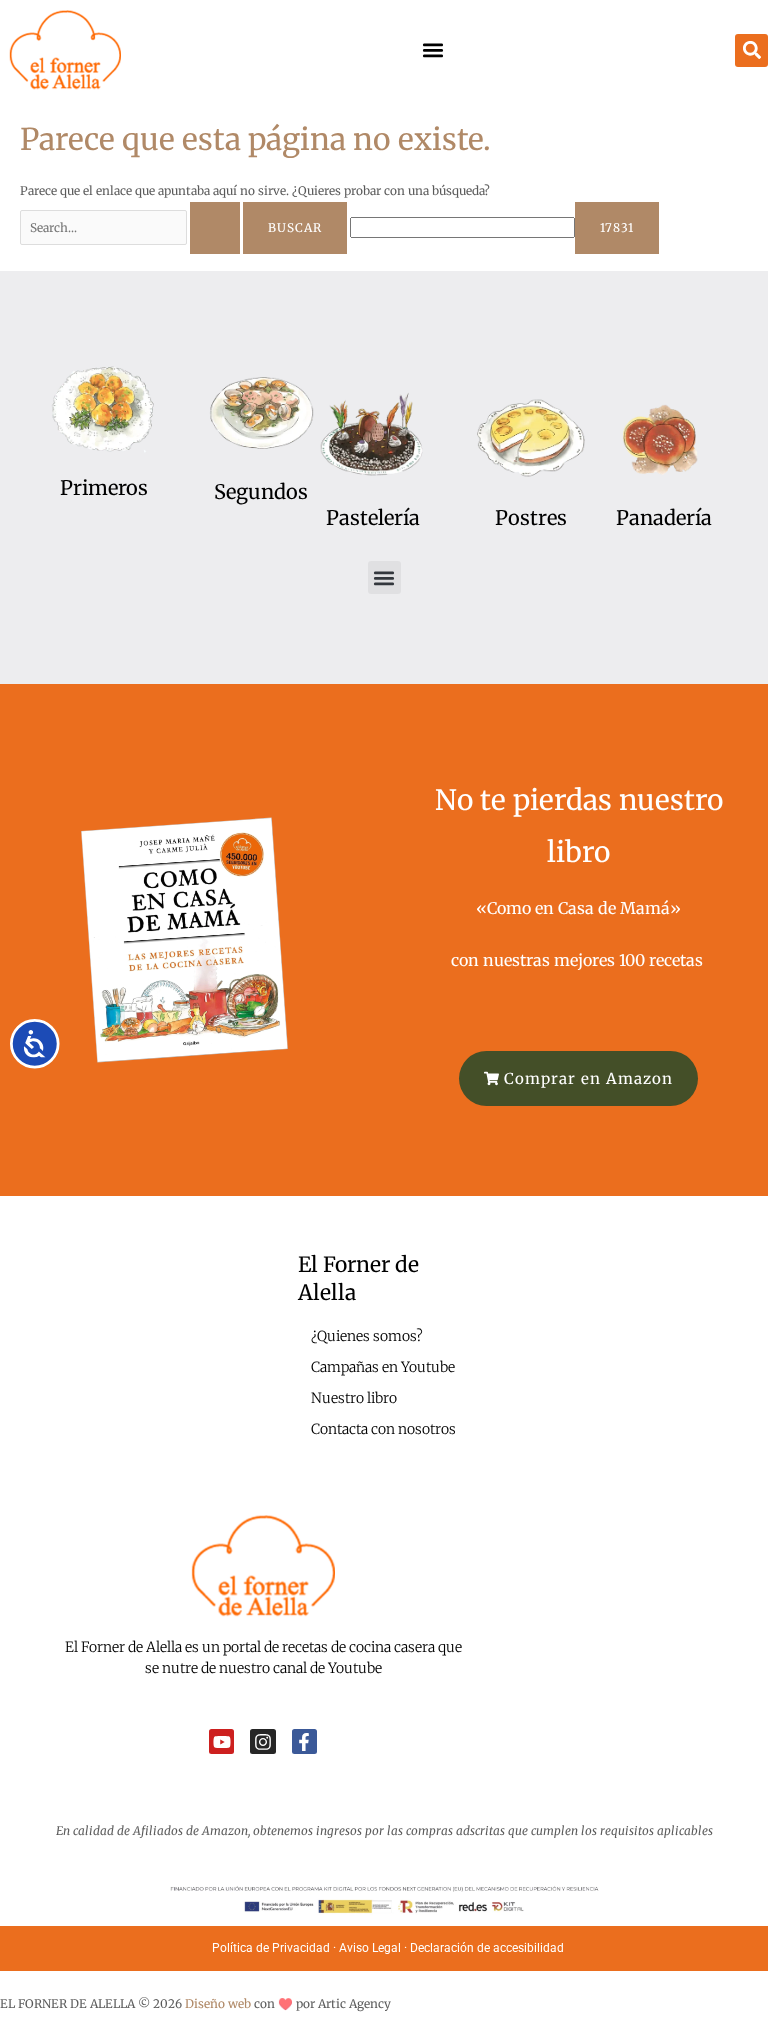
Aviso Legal (370, 1948)
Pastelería (373, 517)
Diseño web (218, 2003)
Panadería (664, 517)
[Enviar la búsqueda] (215, 228)
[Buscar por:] (131, 227)
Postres (531, 517)
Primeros (104, 487)
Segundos (261, 491)
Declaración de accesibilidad (488, 1948)
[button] (432, 50)
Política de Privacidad (271, 1948)
